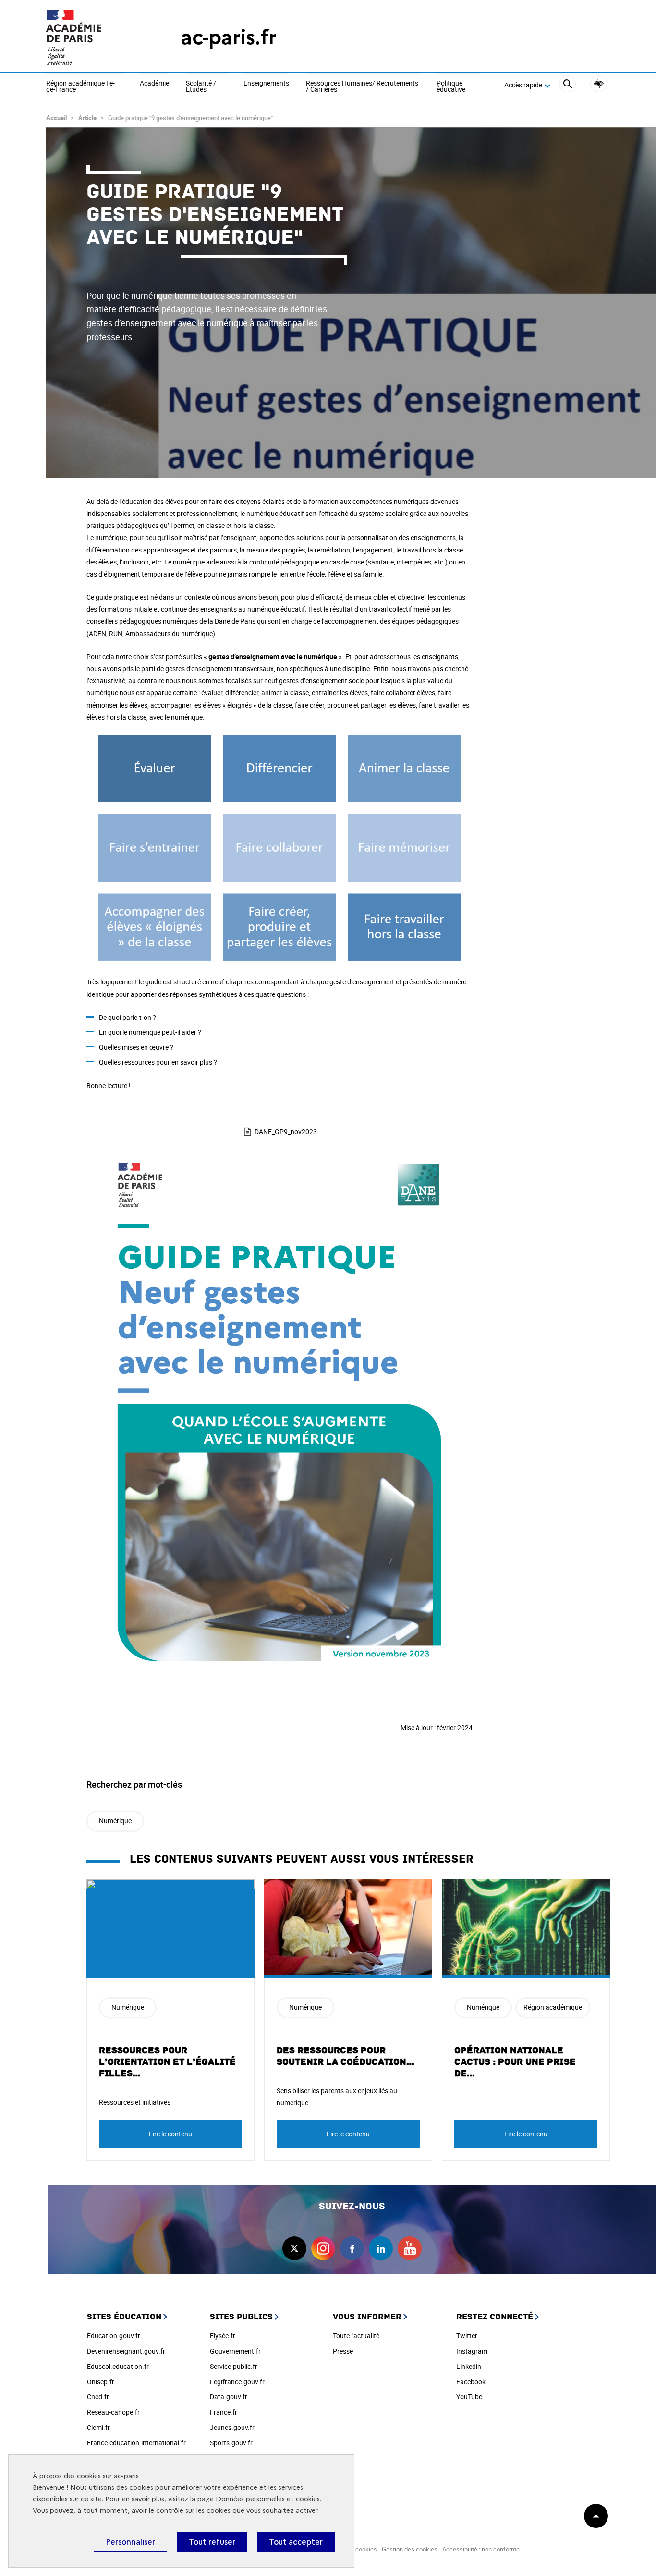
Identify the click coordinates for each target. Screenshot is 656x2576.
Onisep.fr (101, 2382)
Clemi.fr (98, 2427)
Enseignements (266, 84)
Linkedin (469, 2366)
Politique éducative (451, 87)
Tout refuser (212, 2542)
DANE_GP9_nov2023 (286, 1132)
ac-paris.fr (229, 37)
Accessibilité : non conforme (481, 2549)
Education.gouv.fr (114, 2336)
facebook (352, 2248)
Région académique (553, 2007)
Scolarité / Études (201, 87)
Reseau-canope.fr (113, 2412)
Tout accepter (296, 2542)
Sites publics (241, 2317)
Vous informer (367, 2317)
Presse (343, 2351)
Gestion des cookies (410, 2549)
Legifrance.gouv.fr (237, 2382)
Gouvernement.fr (235, 2351)
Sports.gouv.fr (231, 2443)
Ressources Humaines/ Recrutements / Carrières (362, 87)
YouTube (469, 2397)
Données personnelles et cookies (268, 2499)
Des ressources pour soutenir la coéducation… (346, 2056)
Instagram (472, 2351)
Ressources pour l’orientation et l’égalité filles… (167, 2062)
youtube (410, 2248)
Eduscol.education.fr (118, 2366)
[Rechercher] (567, 85)
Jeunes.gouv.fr (232, 2427)
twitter (294, 2248)
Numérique (115, 1821)
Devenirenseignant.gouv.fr (126, 2351)
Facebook (471, 2382)
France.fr (224, 2412)
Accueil (56, 118)
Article (87, 118)
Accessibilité (599, 84)
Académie (154, 84)
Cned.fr (98, 2397)
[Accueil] (94, 37)
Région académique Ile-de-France (80, 87)
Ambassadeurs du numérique (169, 633)
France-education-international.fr (136, 2443)
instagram (323, 2248)
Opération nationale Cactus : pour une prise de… (515, 2062)
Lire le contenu (170, 2134)
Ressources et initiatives (135, 2102)
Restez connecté (495, 2317)
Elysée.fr (223, 2336)
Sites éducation (124, 2317)
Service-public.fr (234, 2366)
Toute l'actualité (356, 2336)
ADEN (97, 633)
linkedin (381, 2248)
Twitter (467, 2336)
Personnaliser (130, 2542)
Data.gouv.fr (229, 2397)
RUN (116, 633)
